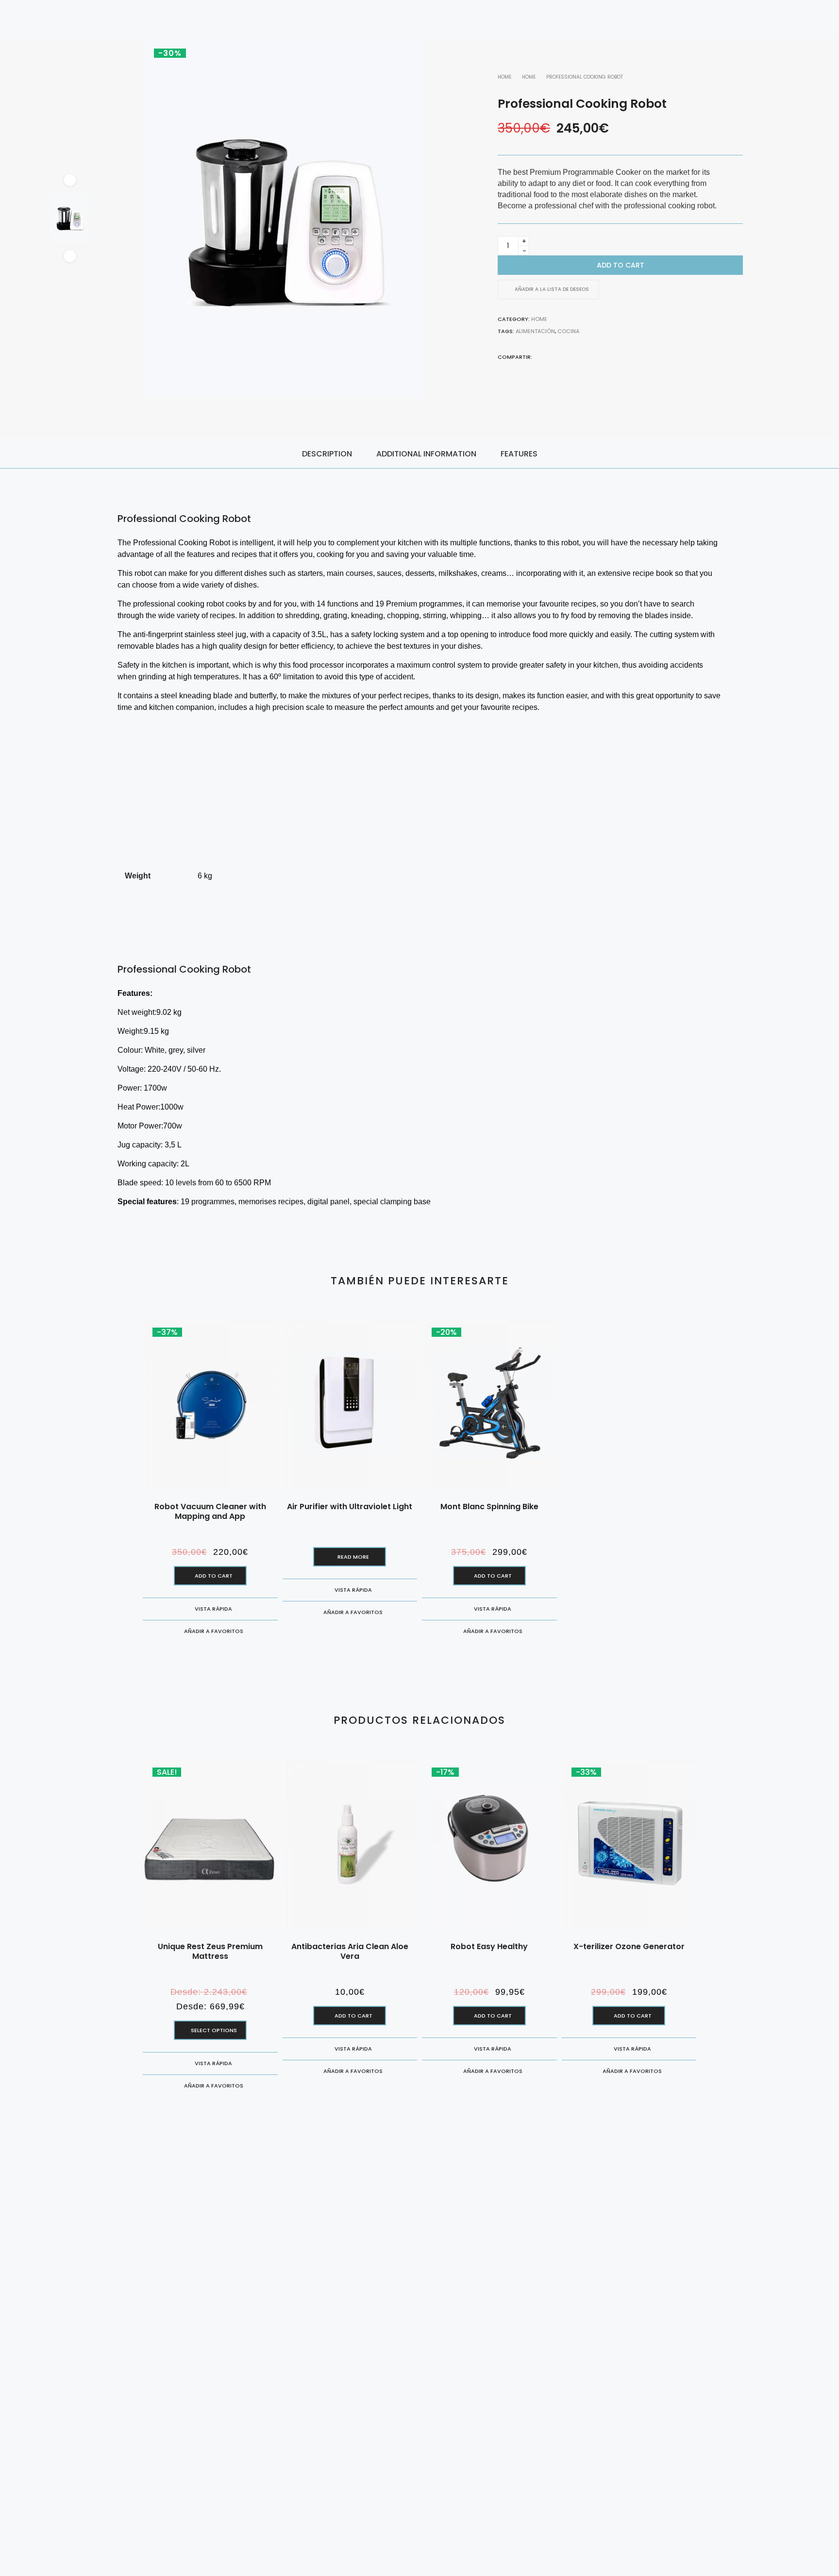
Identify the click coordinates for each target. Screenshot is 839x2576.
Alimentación (535, 331)
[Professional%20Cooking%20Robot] (538, 356)
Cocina (568, 331)
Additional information (426, 454)
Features (519, 454)
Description (327, 454)
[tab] (327, 453)
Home (504, 77)
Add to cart (621, 265)
